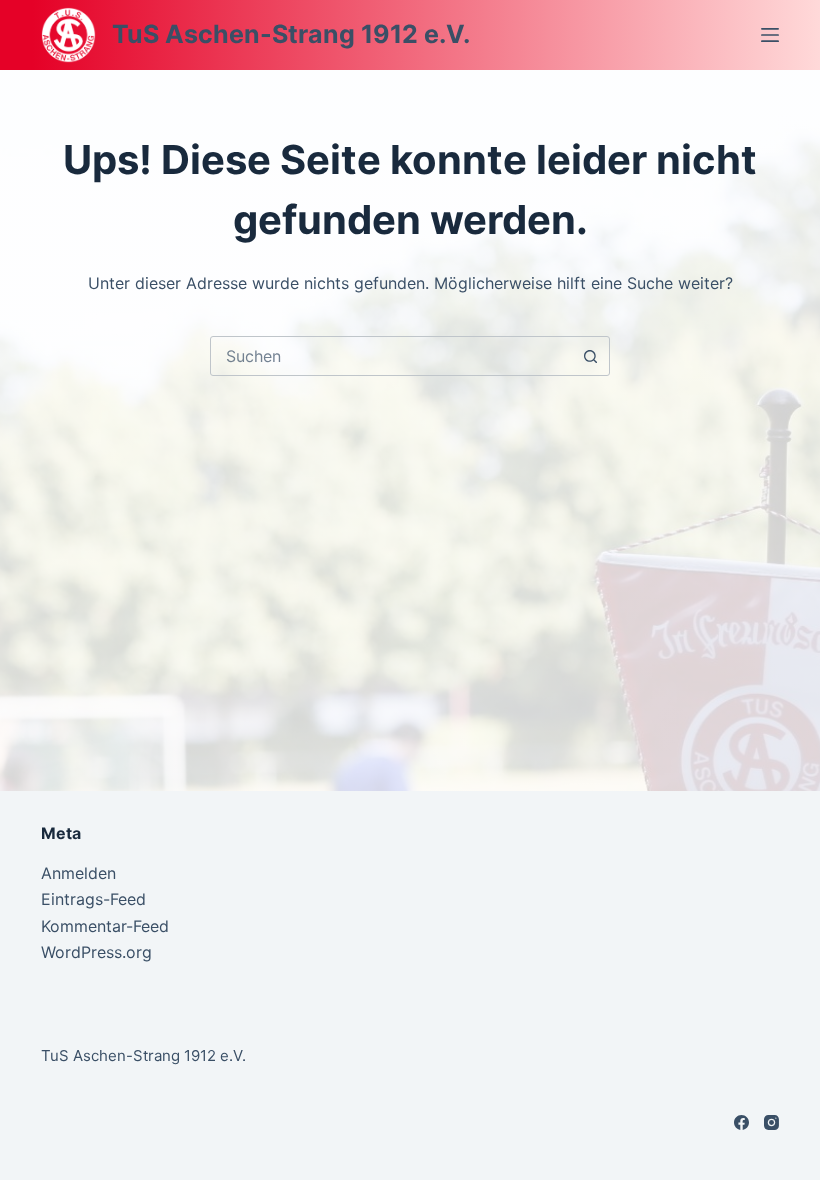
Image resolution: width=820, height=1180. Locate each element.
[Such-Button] (590, 356)
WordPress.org (96, 952)
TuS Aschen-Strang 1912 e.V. (291, 34)
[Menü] (770, 35)
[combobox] (391, 356)
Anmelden (78, 873)
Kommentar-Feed (105, 926)
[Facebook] (741, 1122)
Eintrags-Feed (93, 899)
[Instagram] (771, 1122)
